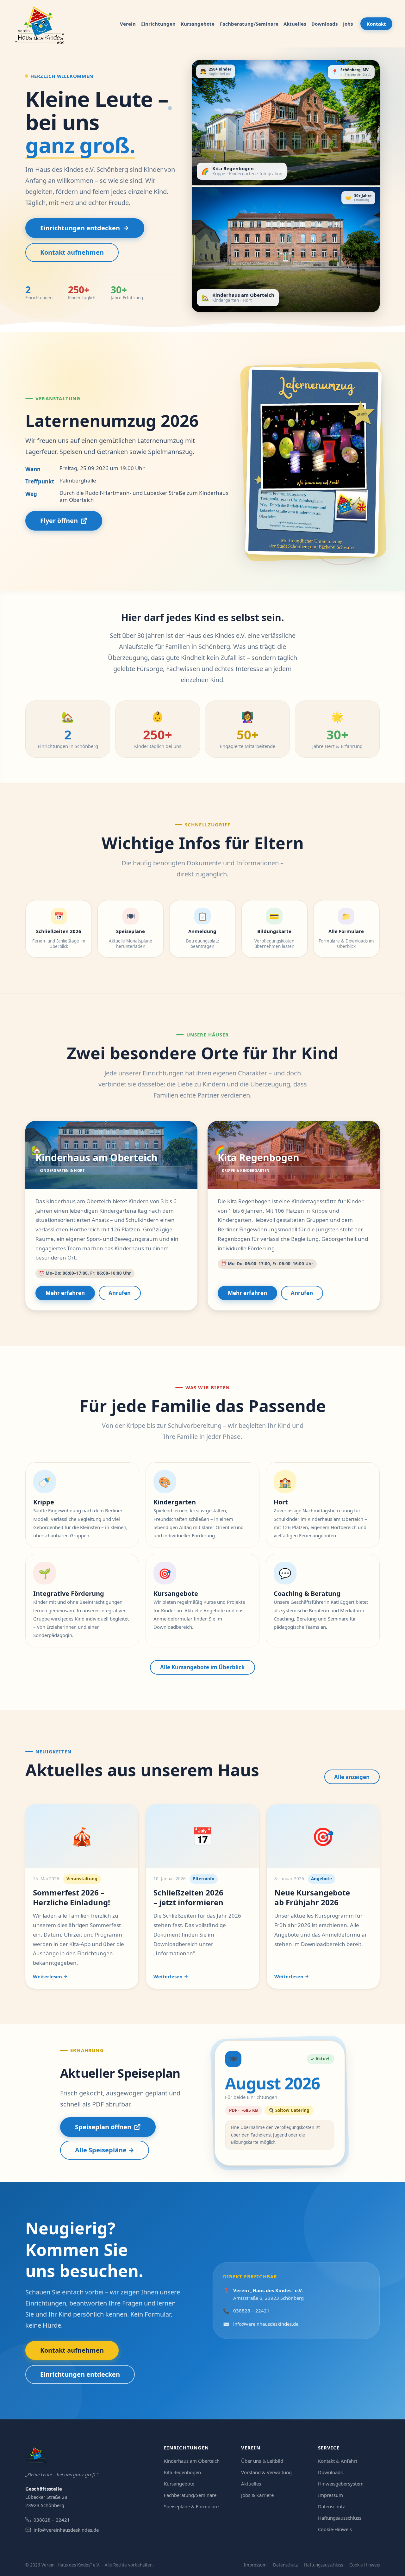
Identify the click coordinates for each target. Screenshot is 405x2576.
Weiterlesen (47, 1976)
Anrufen (120, 1293)
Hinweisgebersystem (341, 2484)
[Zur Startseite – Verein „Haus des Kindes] (41, 24)
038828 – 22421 (251, 2311)
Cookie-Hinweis (335, 2529)
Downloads (324, 24)
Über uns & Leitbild (262, 2461)
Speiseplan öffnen (103, 2127)
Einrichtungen (158, 24)
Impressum (330, 2495)
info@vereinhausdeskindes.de (266, 2324)
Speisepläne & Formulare (191, 2506)
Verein (128, 24)
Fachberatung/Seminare (249, 24)
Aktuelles (295, 24)
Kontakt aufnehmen (72, 252)
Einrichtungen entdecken (80, 228)
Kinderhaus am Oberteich (192, 2461)
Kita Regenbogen (182, 2472)
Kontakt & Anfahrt (338, 2461)
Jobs (348, 24)
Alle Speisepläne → (105, 2150)
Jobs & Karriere (257, 2495)
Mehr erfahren (65, 1293)
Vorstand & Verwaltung (266, 2472)
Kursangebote (198, 24)
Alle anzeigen (352, 1777)
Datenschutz (331, 2506)
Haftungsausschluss (340, 2518)
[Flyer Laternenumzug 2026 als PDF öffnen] (313, 461)
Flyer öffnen (59, 521)
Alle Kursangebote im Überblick (202, 1667)
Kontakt (376, 24)
